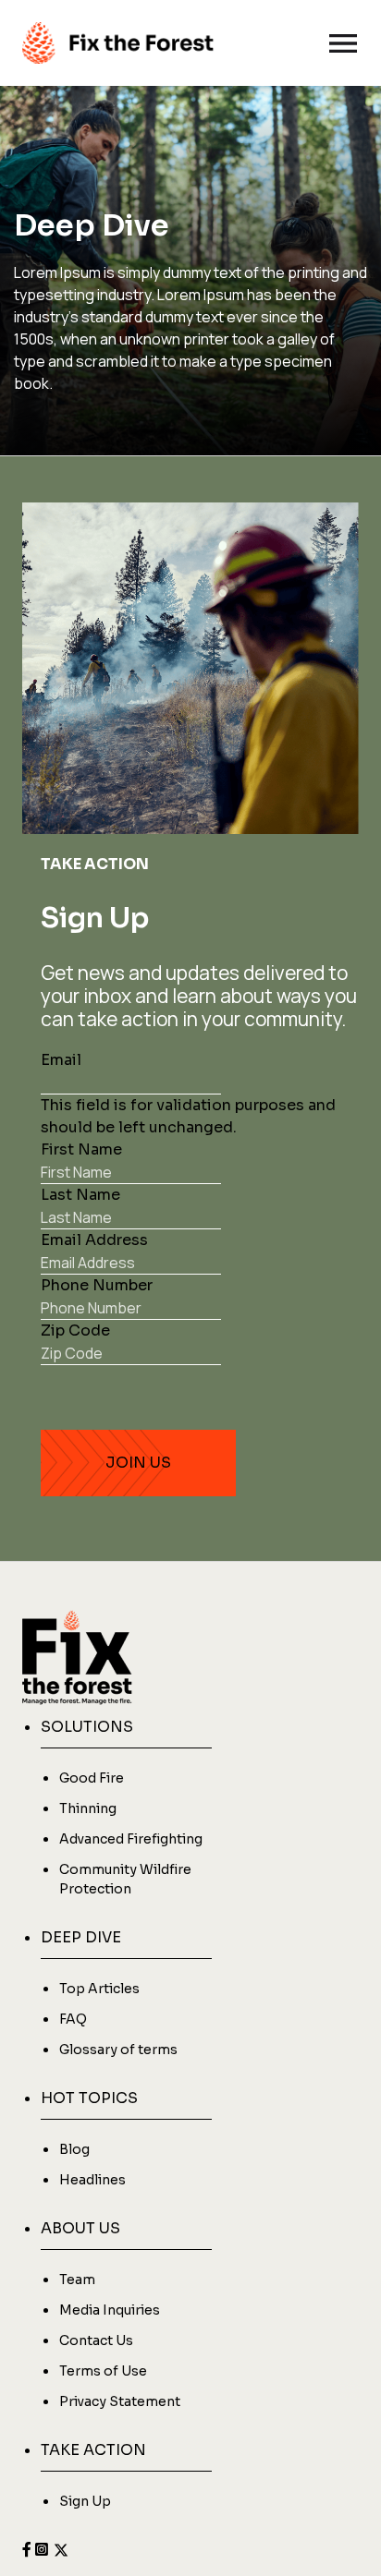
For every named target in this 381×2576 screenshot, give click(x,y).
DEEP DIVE (81, 1937)
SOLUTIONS (87, 1727)
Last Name (80, 1195)
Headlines (92, 2180)
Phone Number (97, 1285)
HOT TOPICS (89, 2098)
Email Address (94, 1240)
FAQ (73, 2019)
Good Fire (92, 1778)
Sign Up (85, 2501)
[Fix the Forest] (118, 43)
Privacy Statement (120, 2401)
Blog (74, 2149)
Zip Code (75, 1330)
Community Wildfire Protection (125, 1879)
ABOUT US (80, 2228)
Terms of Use (103, 2371)
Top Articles (99, 1989)
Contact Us (96, 2340)
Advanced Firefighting (131, 1839)
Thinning (88, 1808)
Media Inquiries (110, 2310)
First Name (81, 1149)
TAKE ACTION (93, 2450)
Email (61, 1060)
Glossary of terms (118, 2050)
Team (77, 2280)
